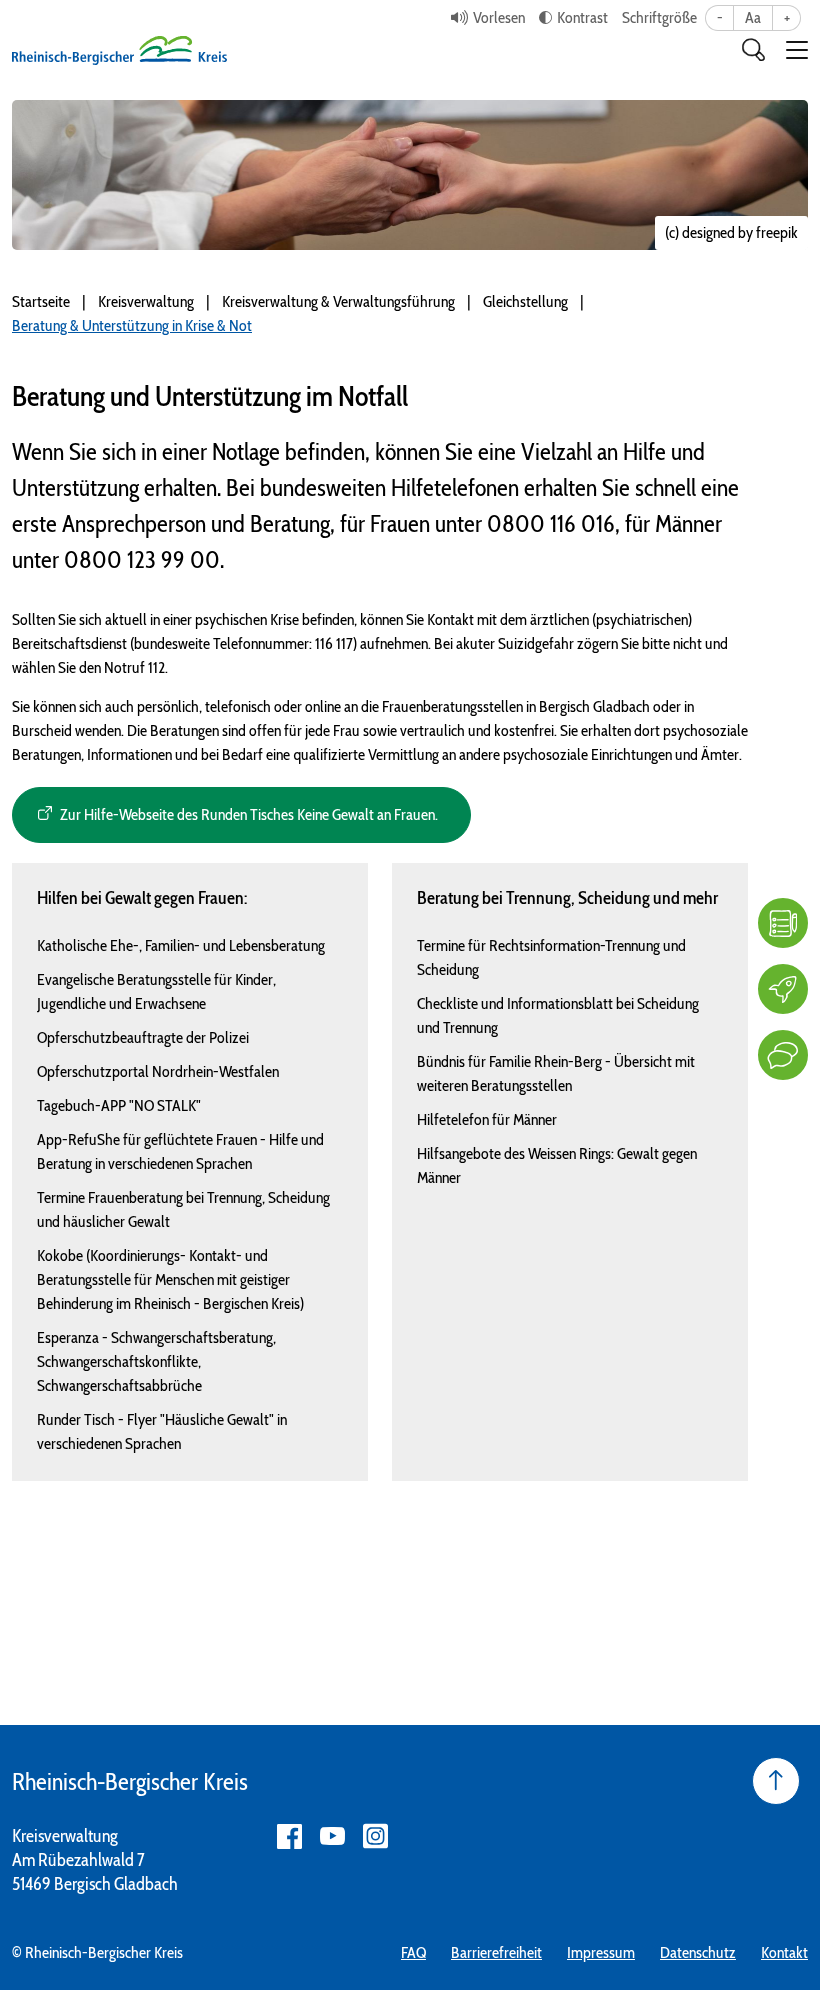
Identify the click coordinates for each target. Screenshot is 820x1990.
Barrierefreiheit (496, 1952)
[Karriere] (783, 989)
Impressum (601, 1952)
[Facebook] (289, 1836)
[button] (797, 50)
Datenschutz (698, 1952)
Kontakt (784, 1952)
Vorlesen (499, 17)
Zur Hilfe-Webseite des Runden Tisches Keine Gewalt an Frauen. (249, 814)
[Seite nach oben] (776, 1781)
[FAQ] (783, 923)
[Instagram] (375, 1836)
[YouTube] (332, 1836)
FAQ (413, 1952)
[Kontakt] (783, 1055)
